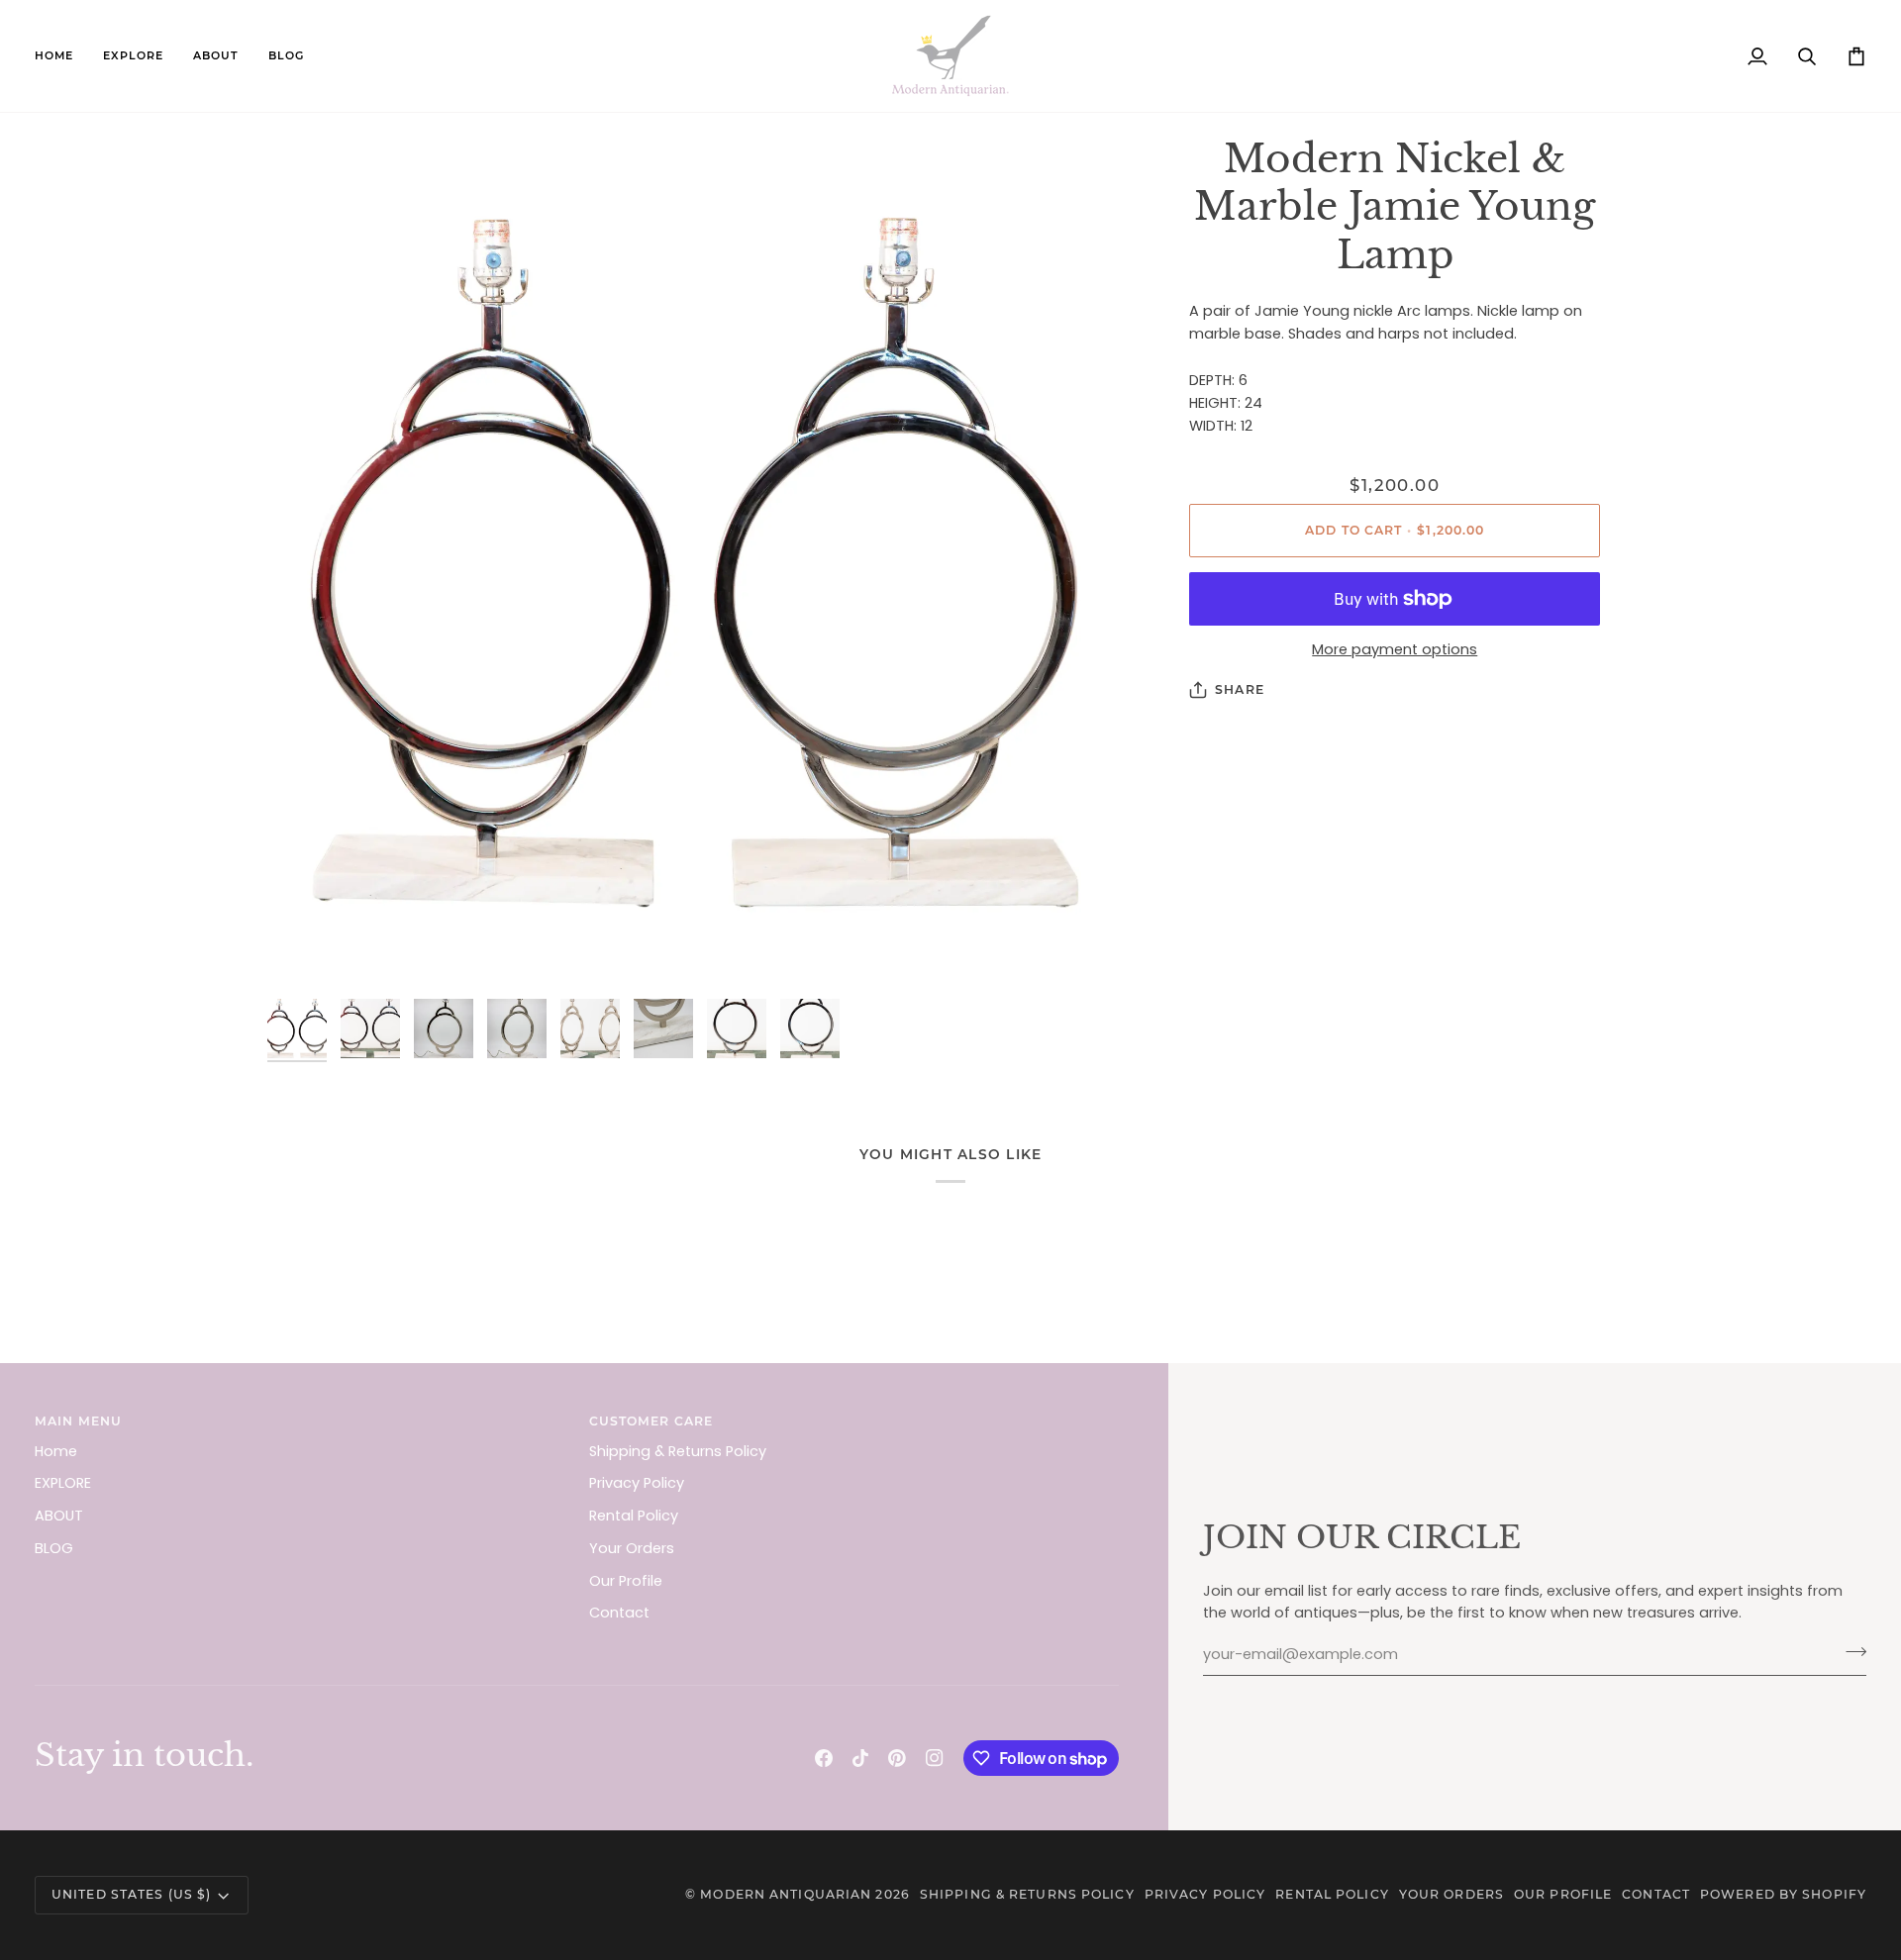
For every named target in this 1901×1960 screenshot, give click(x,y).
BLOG (54, 1548)
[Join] (1850, 1652)
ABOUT (59, 1516)
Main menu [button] (78, 1421)
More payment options (1395, 649)
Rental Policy (634, 1516)
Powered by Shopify (1783, 1894)
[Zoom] (695, 563)
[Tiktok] (860, 1758)
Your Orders (632, 1548)
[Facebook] (824, 1758)
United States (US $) (131, 1894)
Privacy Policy (637, 1483)
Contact (619, 1613)
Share (1240, 689)
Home (56, 1451)
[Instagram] (935, 1758)
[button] (133, 56)
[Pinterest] (897, 1758)
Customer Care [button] (651, 1421)
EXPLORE (63, 1483)
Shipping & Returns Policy (678, 1451)
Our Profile (626, 1581)
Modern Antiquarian (786, 1894)
